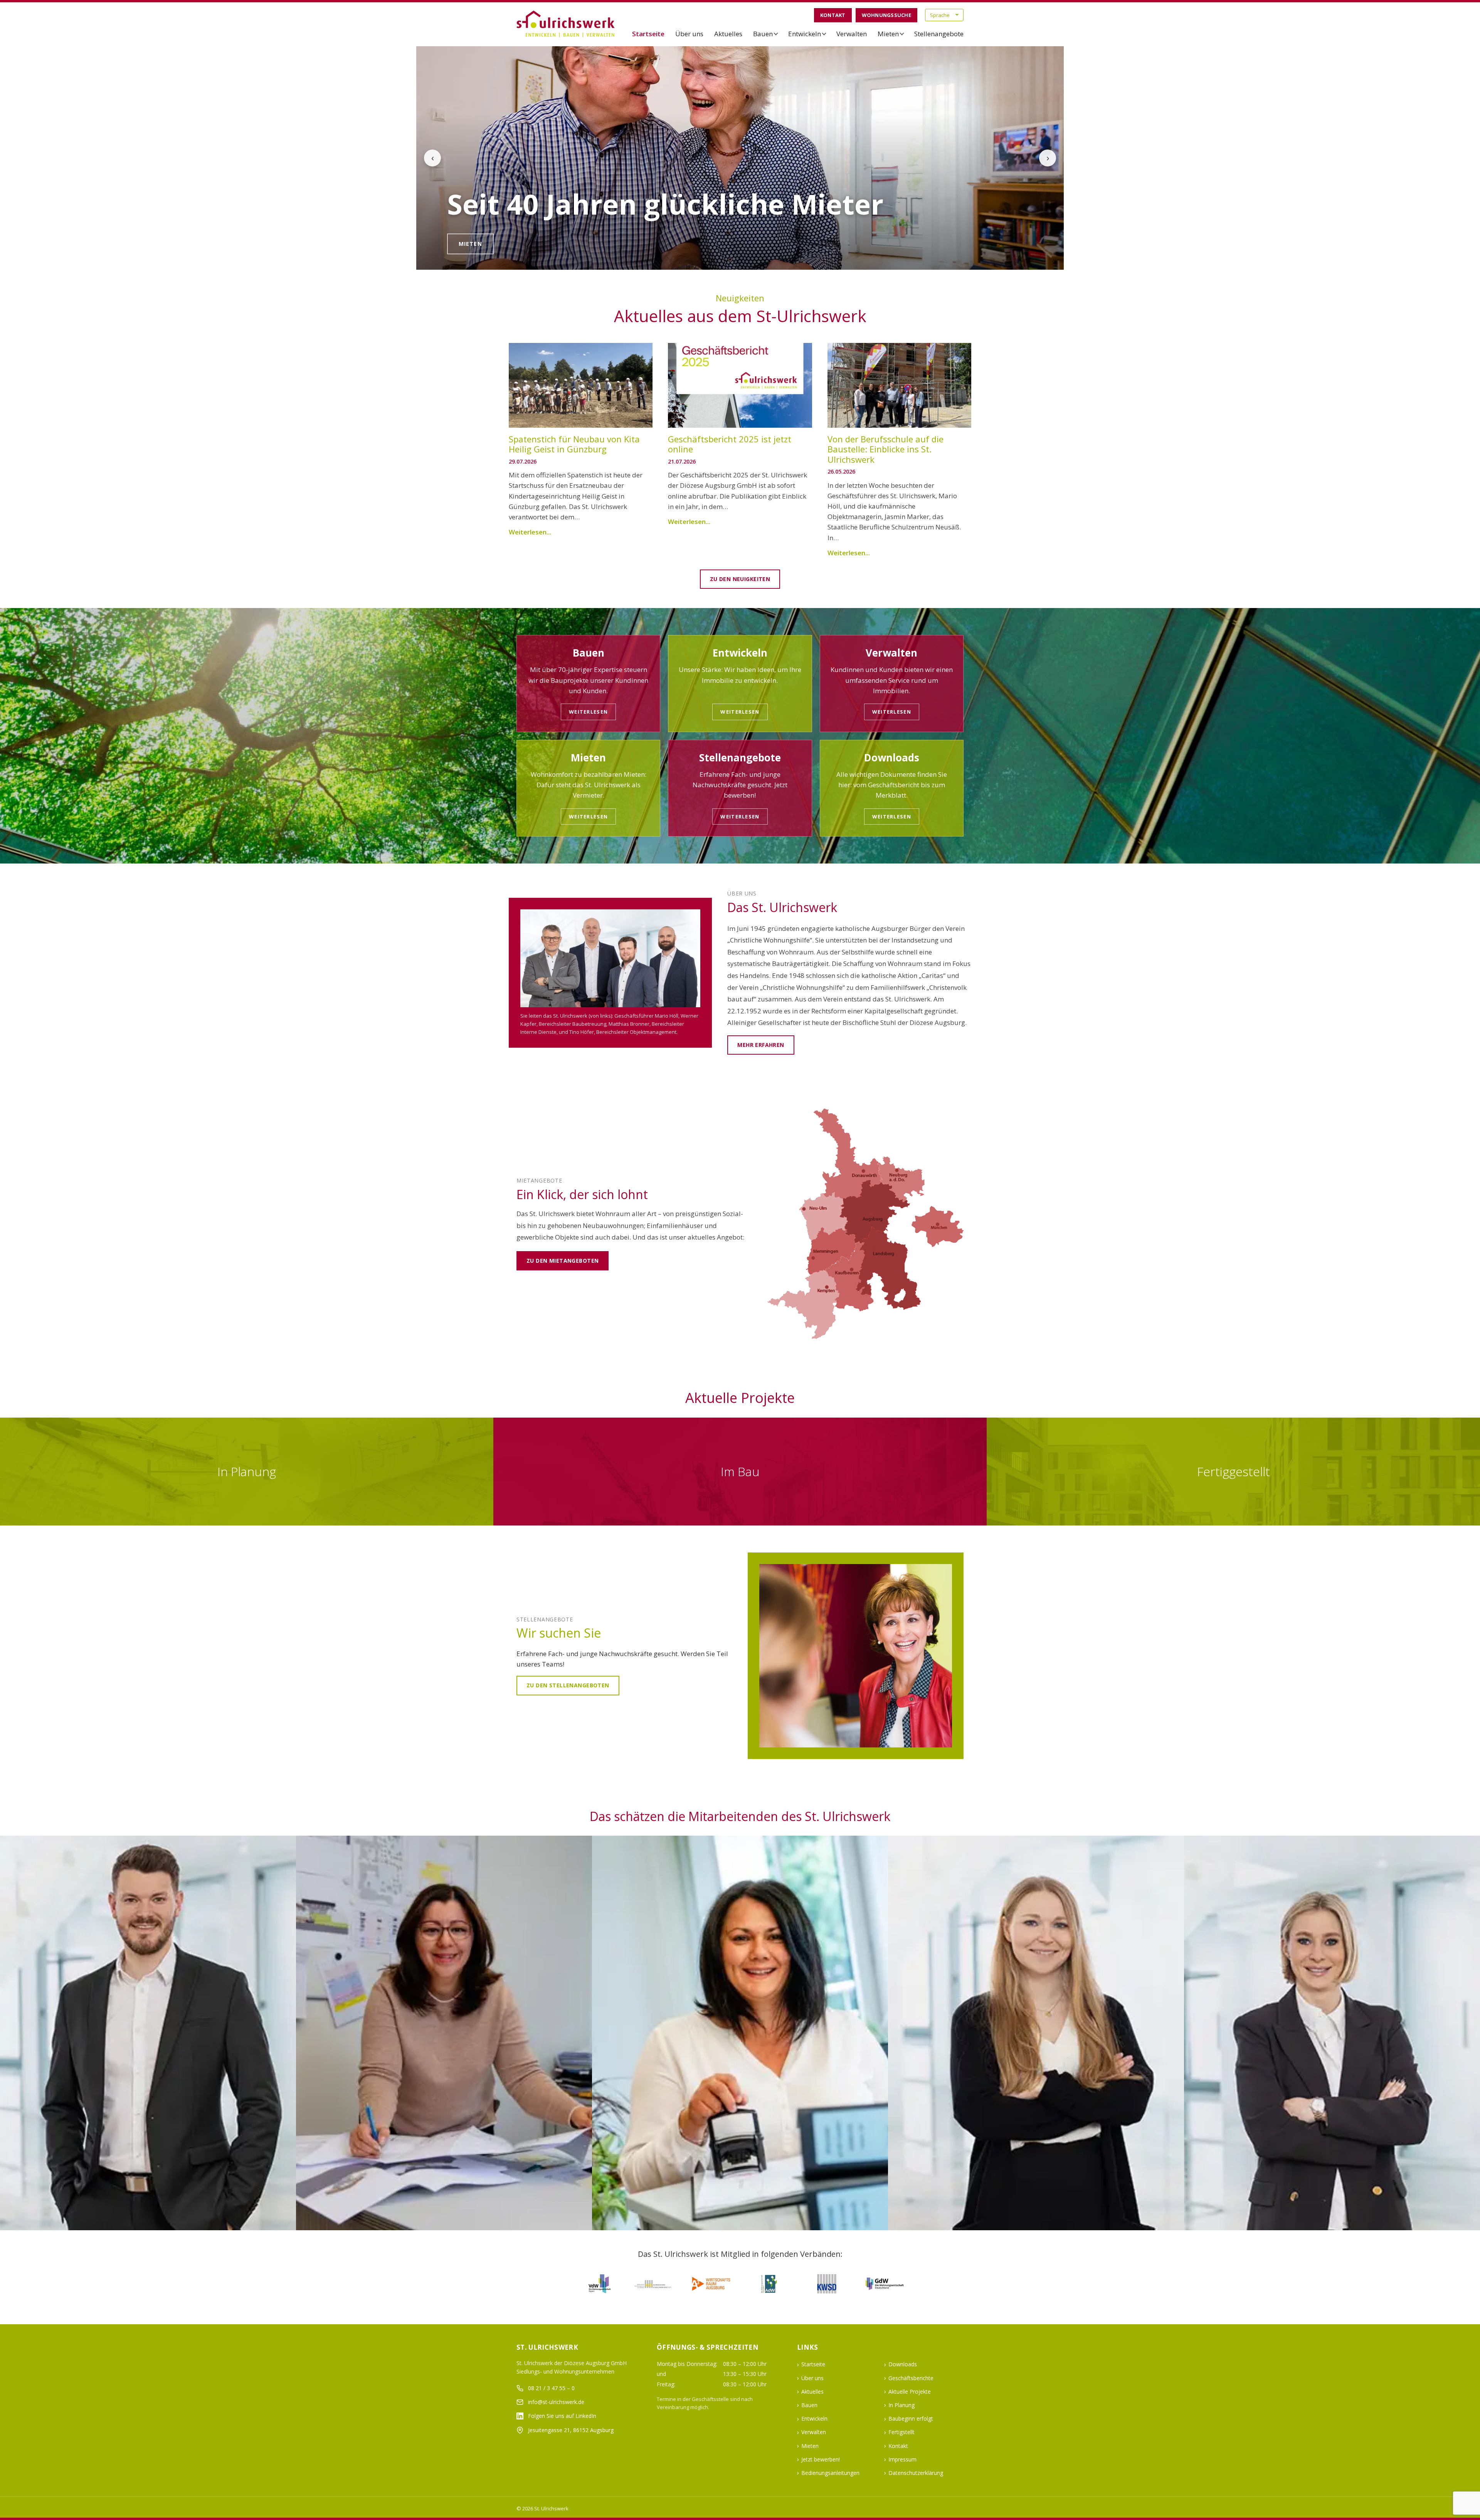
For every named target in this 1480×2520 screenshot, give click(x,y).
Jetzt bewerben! (821, 2459)
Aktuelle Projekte (910, 2391)
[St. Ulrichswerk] (567, 24)
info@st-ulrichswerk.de (556, 2402)
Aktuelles (728, 34)
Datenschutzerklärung (916, 2473)
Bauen (763, 34)
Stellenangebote (939, 34)
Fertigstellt (901, 2432)
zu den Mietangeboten (563, 1261)
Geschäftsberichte (911, 2378)
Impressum (902, 2459)
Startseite (648, 34)
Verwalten (852, 34)
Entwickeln (805, 34)
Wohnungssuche (886, 15)
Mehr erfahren (761, 1045)
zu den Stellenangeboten (568, 1685)
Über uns (689, 34)
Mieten (888, 34)
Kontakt (833, 15)
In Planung (901, 2405)
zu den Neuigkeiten (740, 579)
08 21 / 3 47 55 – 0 (551, 2388)
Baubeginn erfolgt (911, 2418)
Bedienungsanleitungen (830, 2473)
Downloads (903, 2364)
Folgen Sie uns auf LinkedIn (562, 2416)
